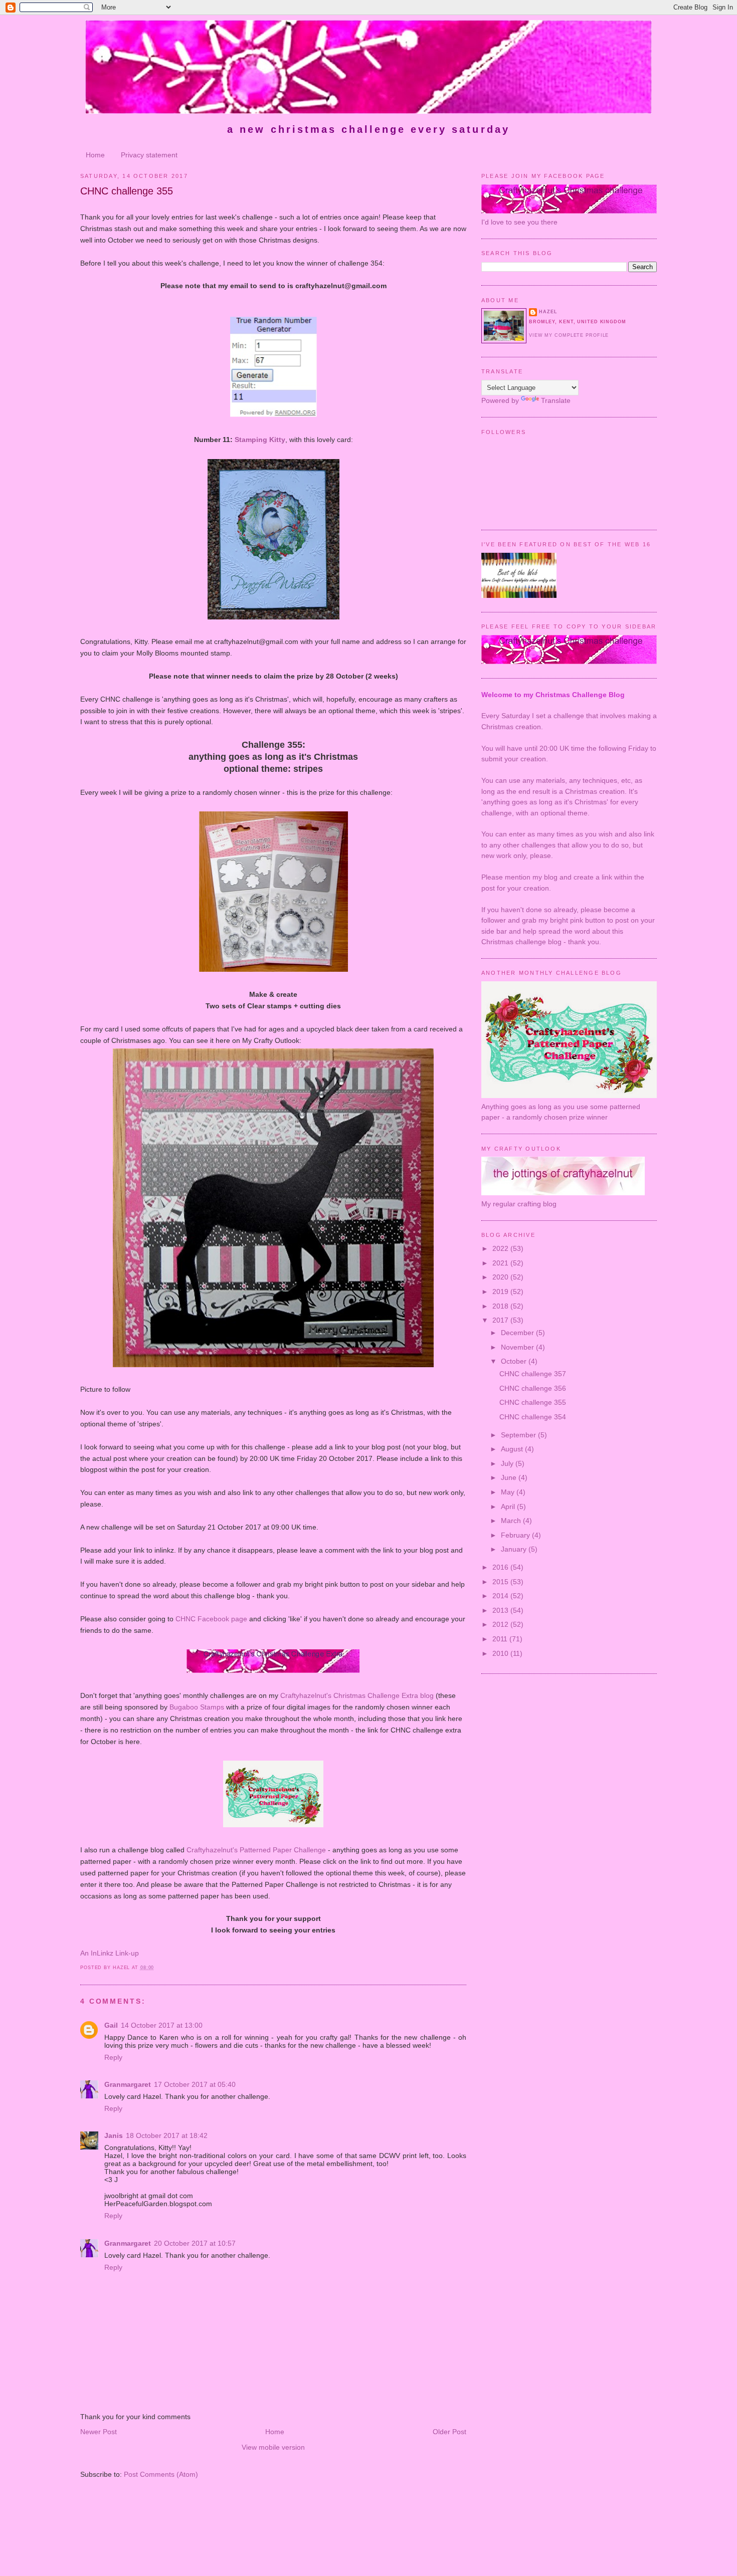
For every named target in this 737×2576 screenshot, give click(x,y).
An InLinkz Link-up (110, 1953)
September (519, 1435)
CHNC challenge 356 (533, 1388)
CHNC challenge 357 (533, 1374)
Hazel (548, 312)
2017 (501, 1320)
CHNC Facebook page (211, 1619)
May (509, 1492)
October (515, 1361)
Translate (556, 400)
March (512, 1521)
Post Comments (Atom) (161, 2474)
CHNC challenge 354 (533, 1417)
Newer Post (99, 2432)
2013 (501, 1610)
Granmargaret (128, 2084)
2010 (501, 1653)
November (518, 1347)
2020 (501, 1277)
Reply (113, 2057)
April (509, 1507)
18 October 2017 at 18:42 (167, 2135)
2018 (501, 1306)
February (516, 1535)
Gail (111, 2025)
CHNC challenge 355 (127, 191)
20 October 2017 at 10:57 (195, 2243)
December (518, 1333)
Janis (114, 2135)
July (508, 1463)
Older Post (449, 2432)
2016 (501, 1567)
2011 (501, 1639)
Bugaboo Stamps (197, 1707)
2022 (501, 1248)
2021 (501, 1263)
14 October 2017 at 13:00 (162, 2025)
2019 (501, 1292)
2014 (501, 1596)
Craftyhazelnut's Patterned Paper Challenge (256, 1850)
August (513, 1449)
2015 (501, 1582)
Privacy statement (149, 155)
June (510, 1477)
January (515, 1549)
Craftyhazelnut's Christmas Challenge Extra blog (357, 1695)
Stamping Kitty (260, 440)
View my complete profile (569, 335)
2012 (501, 1624)
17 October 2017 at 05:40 (195, 2084)
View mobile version (273, 2447)
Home (95, 155)
